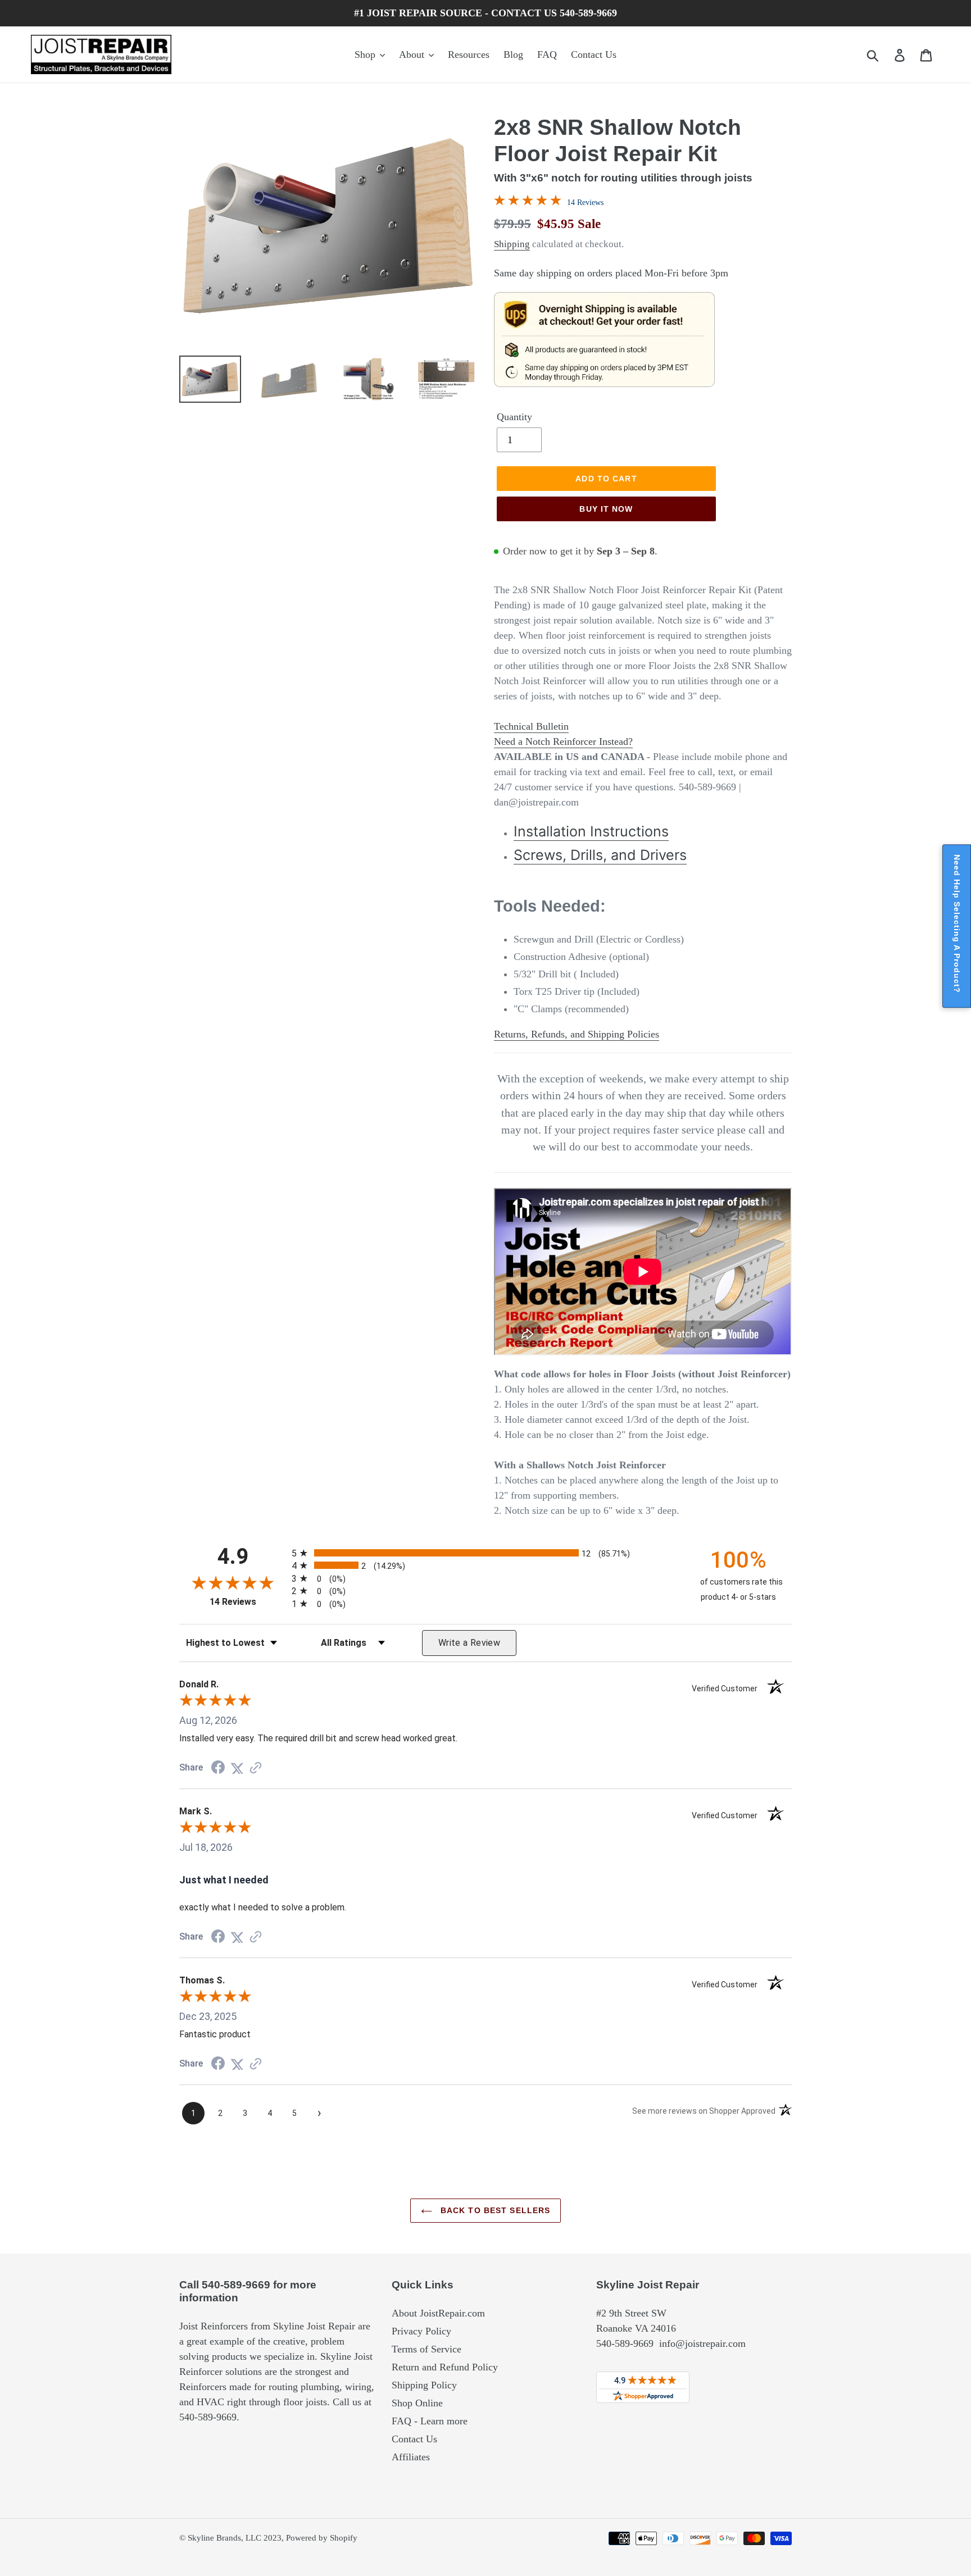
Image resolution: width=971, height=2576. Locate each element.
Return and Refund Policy (445, 2367)
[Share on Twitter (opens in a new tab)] (237, 1768)
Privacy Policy (421, 2331)
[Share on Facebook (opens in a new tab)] (218, 1768)
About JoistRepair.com (438, 2313)
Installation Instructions (591, 831)
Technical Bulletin (531, 726)
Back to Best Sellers (494, 2210)
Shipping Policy (424, 2385)
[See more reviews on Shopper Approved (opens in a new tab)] (256, 1768)
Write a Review (469, 1643)
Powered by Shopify (322, 2538)
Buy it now (606, 509)
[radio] (485, 1553)
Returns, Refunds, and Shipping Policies (577, 1034)
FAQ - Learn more (430, 2421)
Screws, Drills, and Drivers (600, 855)
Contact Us (414, 2439)
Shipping (512, 244)
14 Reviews (585, 202)
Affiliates (411, 2457)
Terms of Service (426, 2349)
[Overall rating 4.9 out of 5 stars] (528, 202)
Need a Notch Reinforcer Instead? (563, 741)
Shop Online (417, 2403)
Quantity (514, 417)
